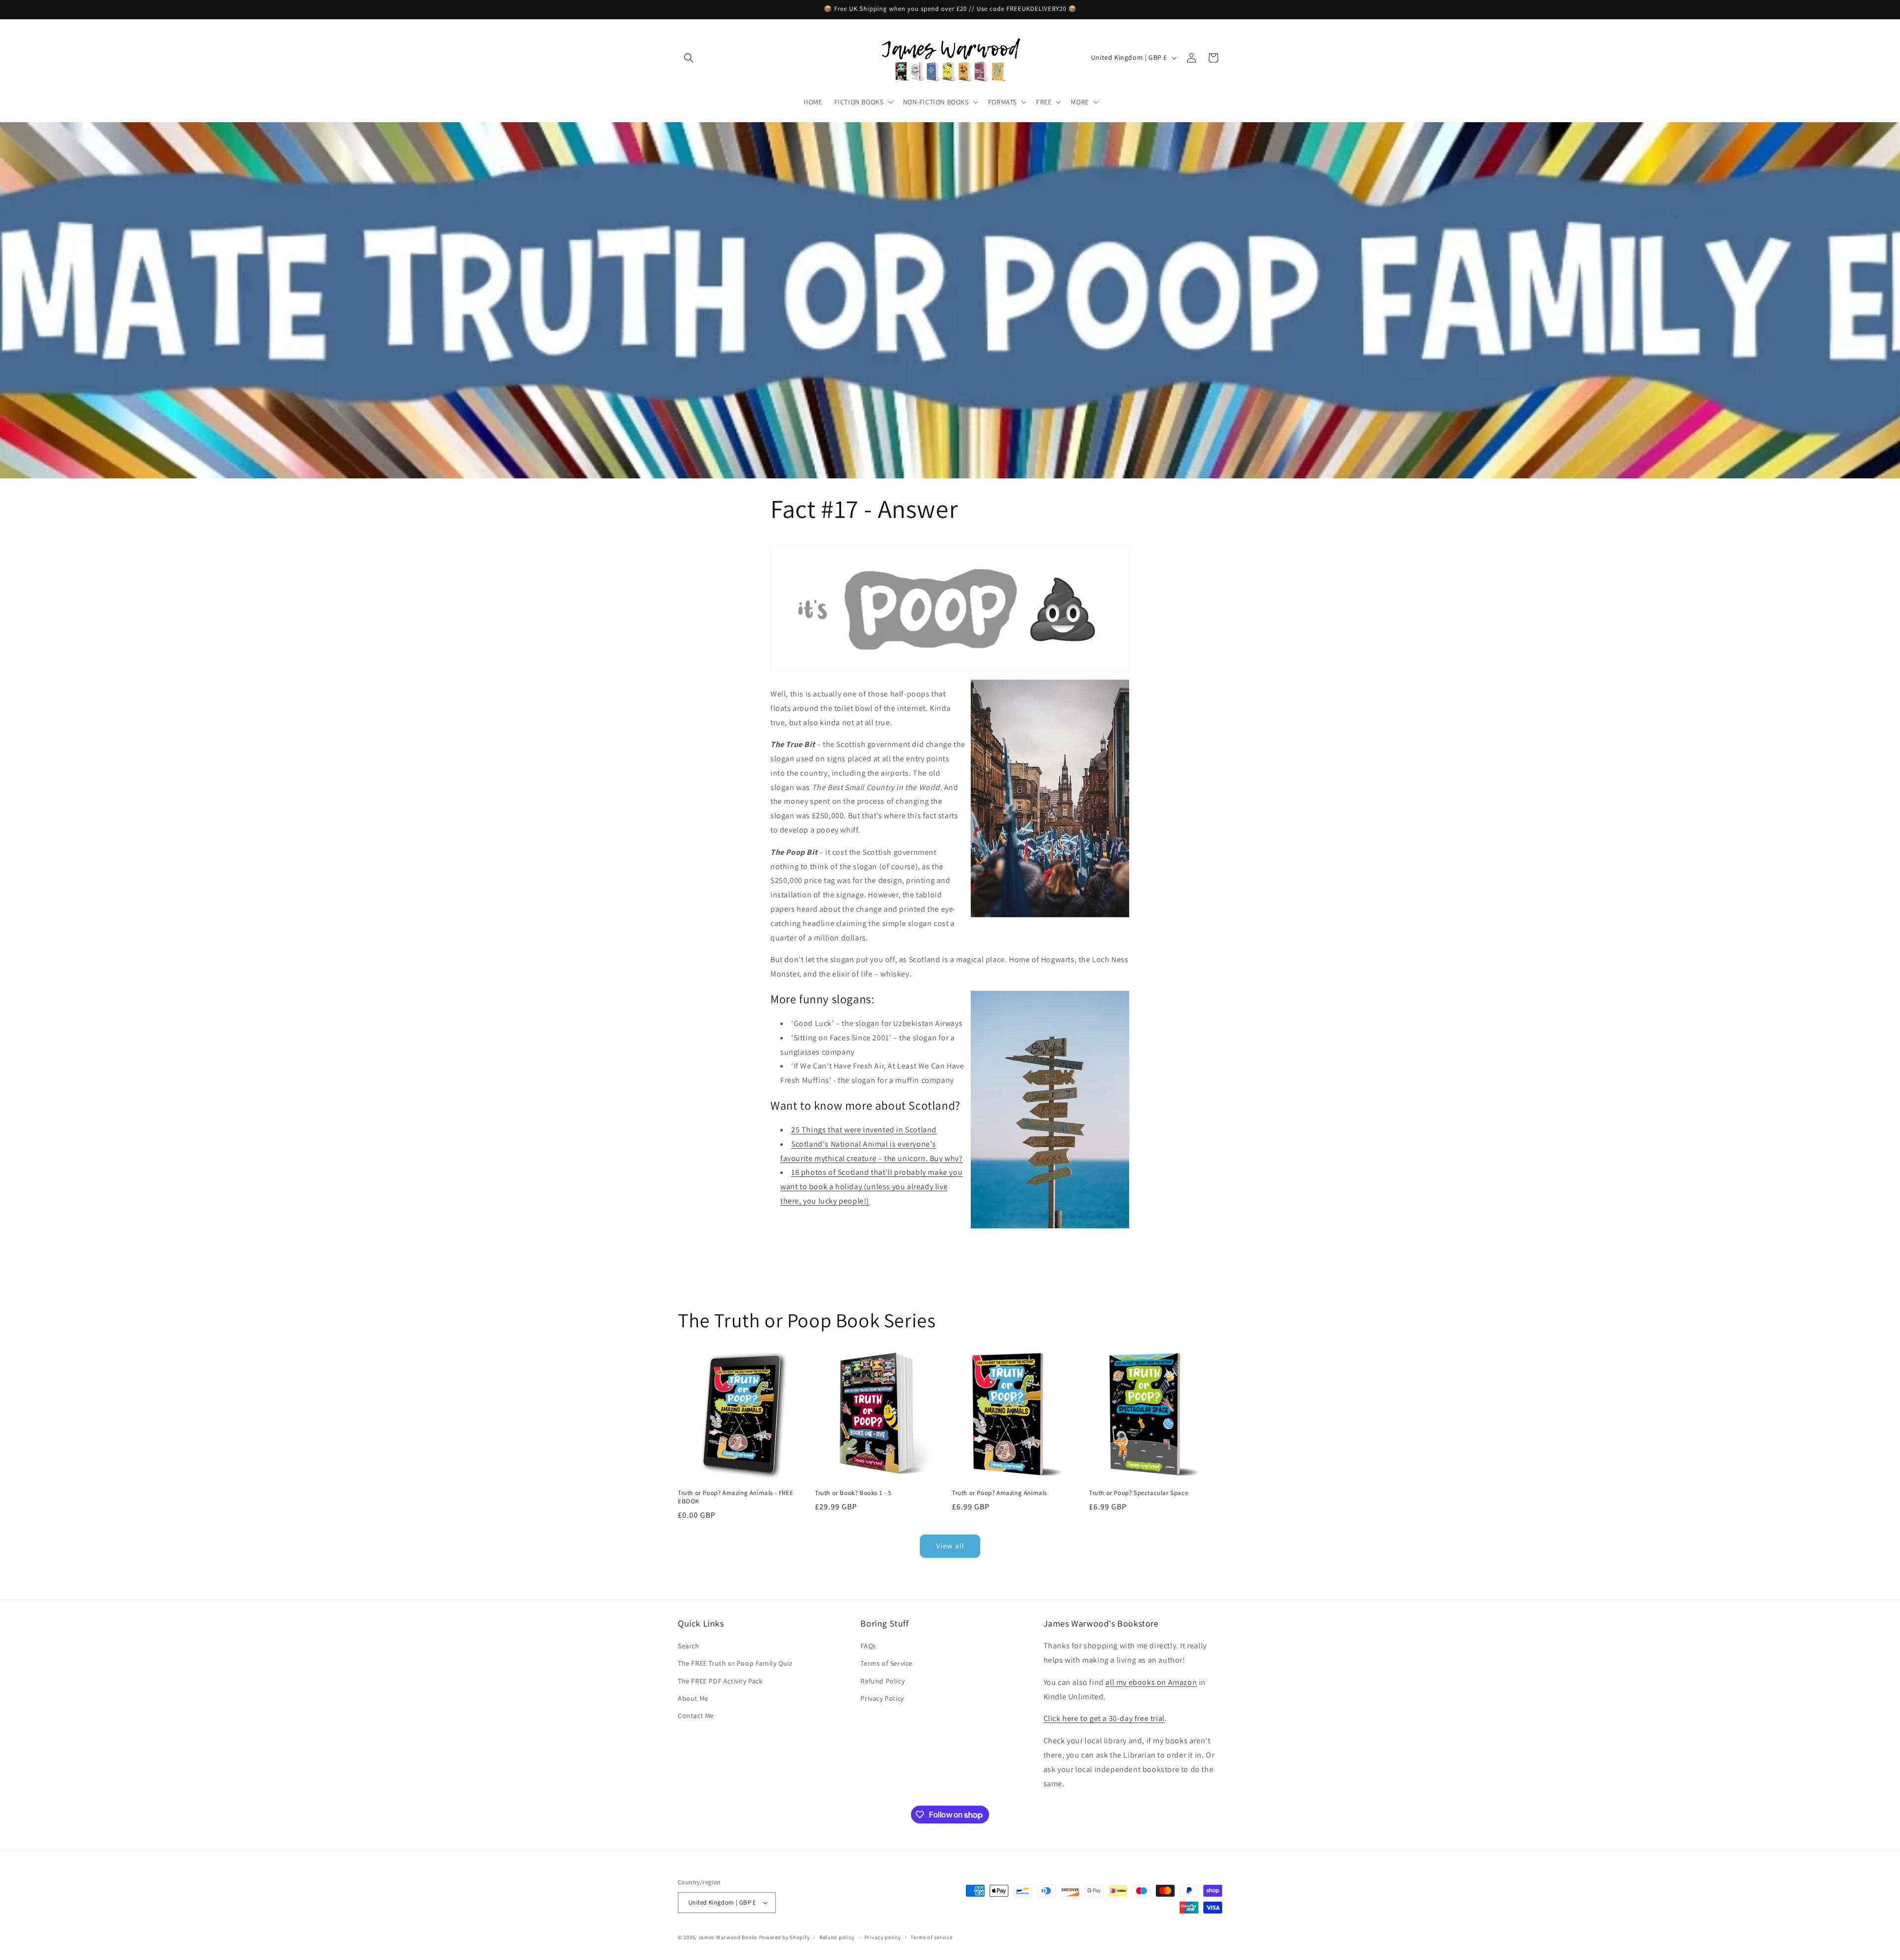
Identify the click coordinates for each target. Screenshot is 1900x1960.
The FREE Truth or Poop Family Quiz (735, 1663)
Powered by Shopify (784, 1937)
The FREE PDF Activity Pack (720, 1681)
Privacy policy (883, 1937)
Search (689, 1646)
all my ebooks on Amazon (1151, 1682)
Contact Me (696, 1716)
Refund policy (837, 1937)
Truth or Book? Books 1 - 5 (853, 1493)
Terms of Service (886, 1663)
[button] (689, 58)
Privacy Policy (882, 1698)
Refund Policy (882, 1681)
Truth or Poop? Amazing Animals (999, 1493)
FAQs (868, 1646)
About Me (693, 1698)
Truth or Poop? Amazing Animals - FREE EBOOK (736, 1497)
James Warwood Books (728, 1937)
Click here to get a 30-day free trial (1104, 1718)
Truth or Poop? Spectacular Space (1139, 1493)
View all (950, 1546)
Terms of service (931, 1937)
